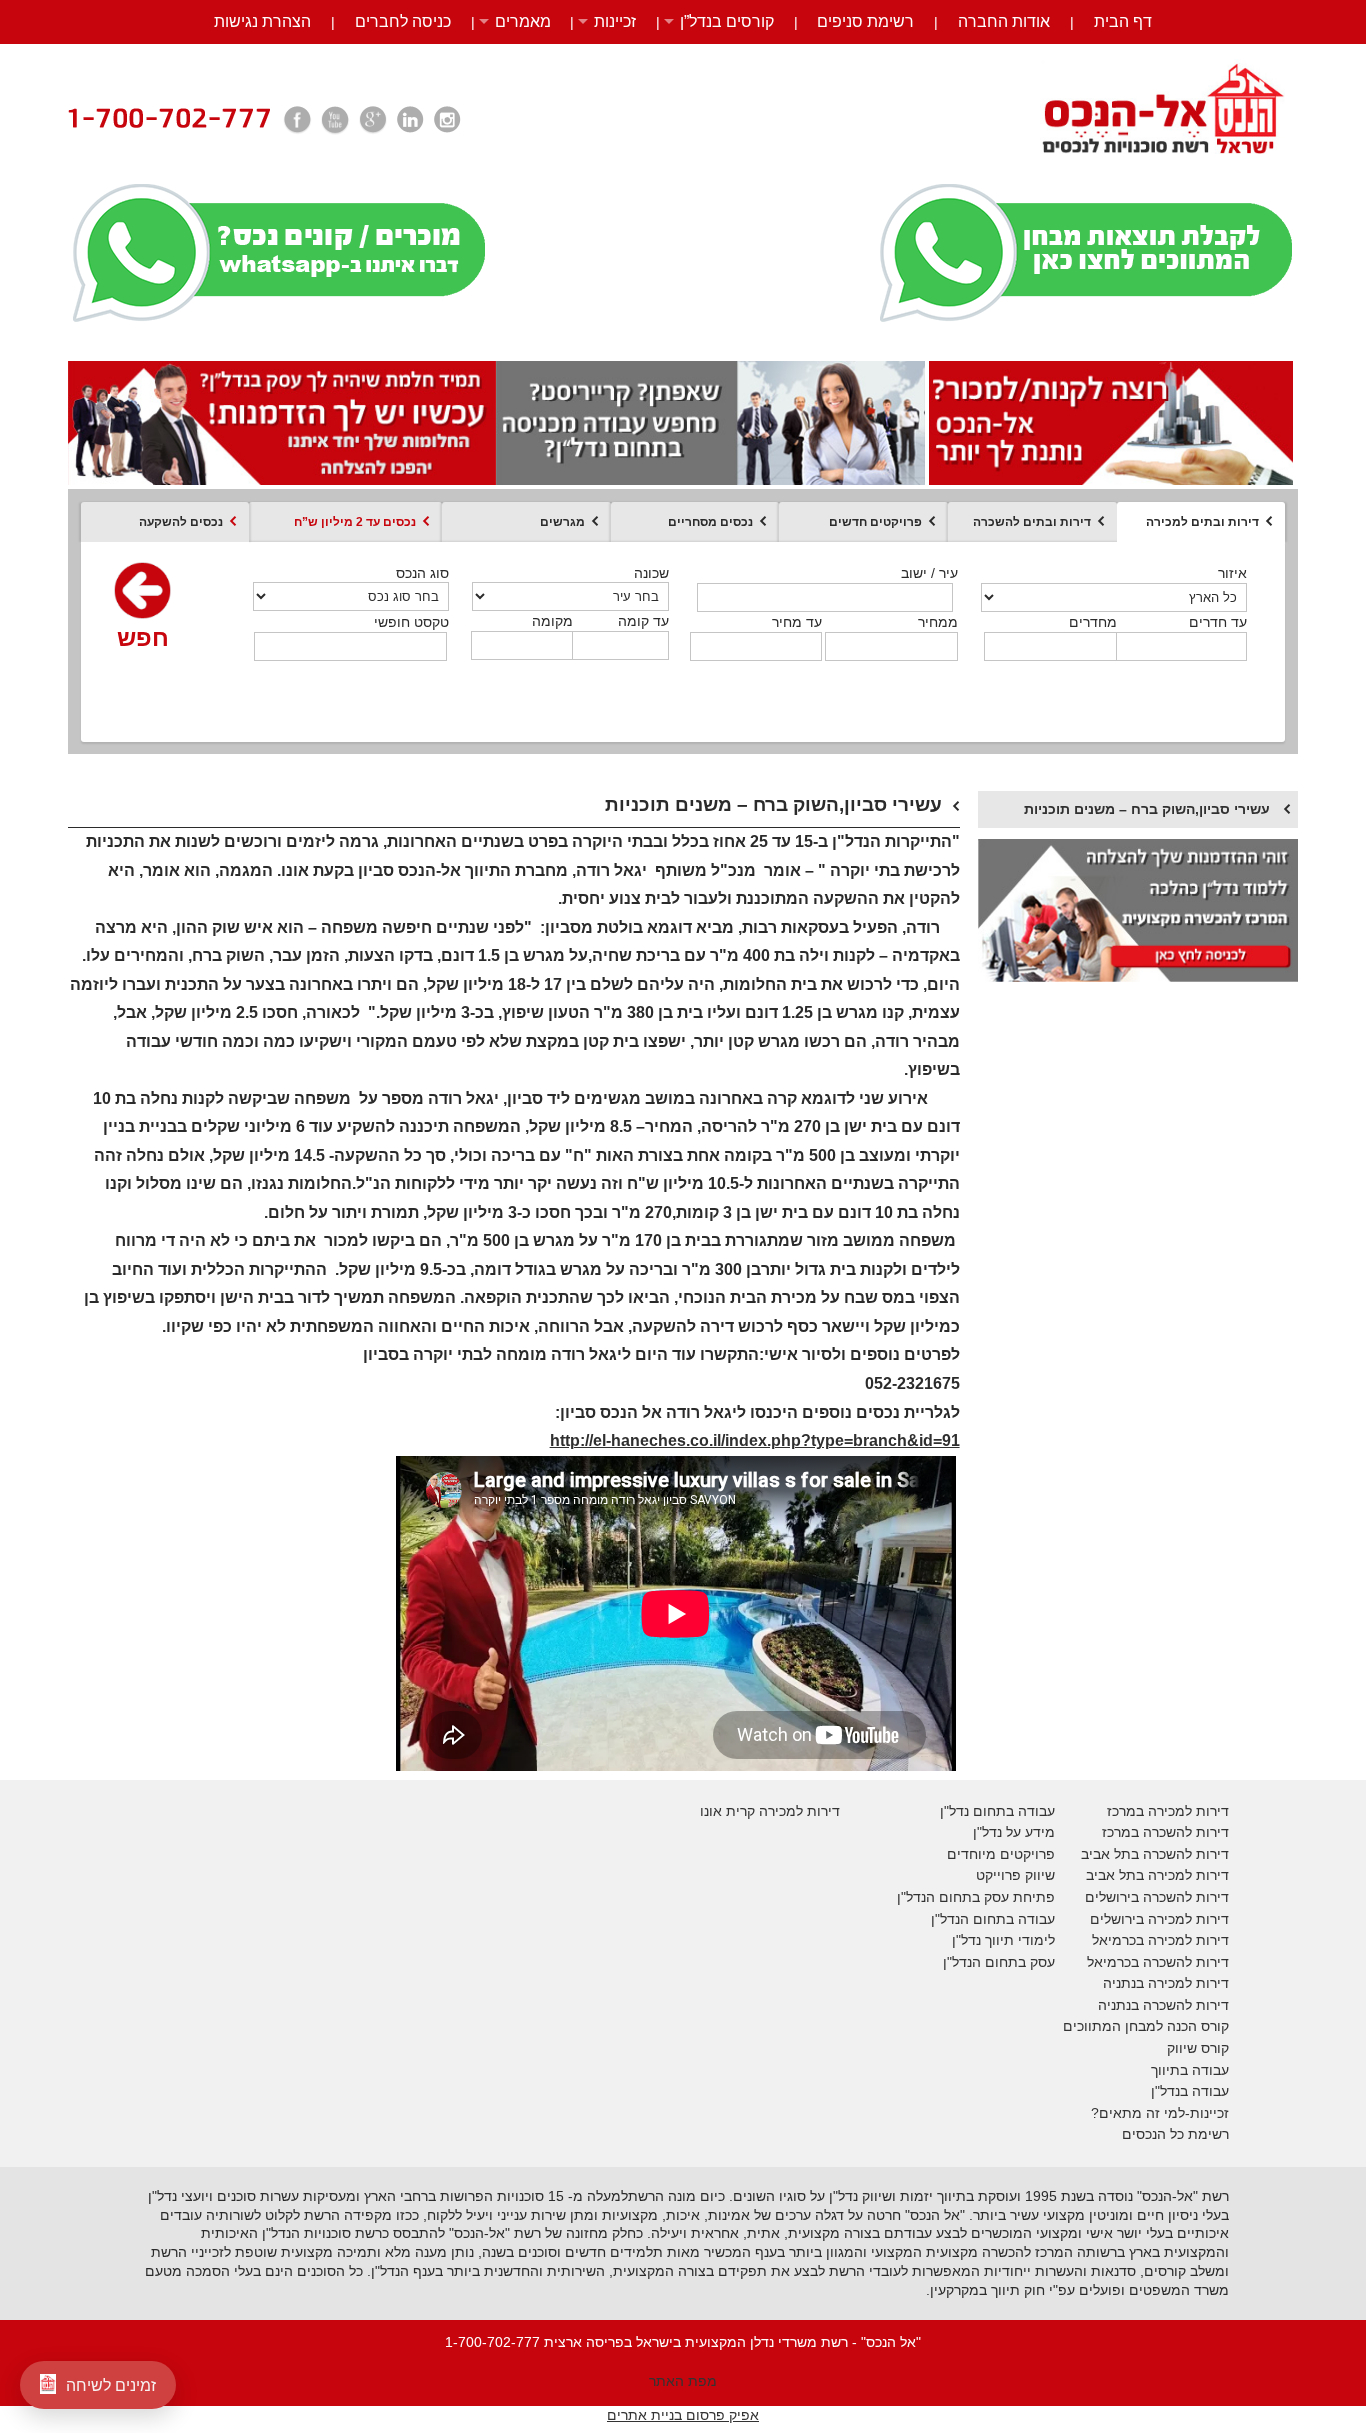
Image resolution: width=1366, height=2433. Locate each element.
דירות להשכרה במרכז (1165, 1832)
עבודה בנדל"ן (1190, 2091)
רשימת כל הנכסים (1175, 2134)
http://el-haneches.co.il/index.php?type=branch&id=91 (755, 1440)
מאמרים (523, 21)
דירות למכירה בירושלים (1159, 1919)
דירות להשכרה (1184, 1962)
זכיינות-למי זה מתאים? (1160, 2113)
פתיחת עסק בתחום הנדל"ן (976, 1897)
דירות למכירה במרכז (1168, 1811)
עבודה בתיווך (1190, 2070)
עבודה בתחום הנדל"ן (993, 1919)
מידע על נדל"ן (1014, 1832)
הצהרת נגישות (262, 21)
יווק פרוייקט (1010, 1875)
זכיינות (615, 21)
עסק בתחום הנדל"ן (999, 1962)
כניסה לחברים (403, 21)
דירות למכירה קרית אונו (770, 1811)
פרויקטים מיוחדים (1001, 1854)
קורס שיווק (1198, 2048)
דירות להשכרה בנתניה (1163, 2005)
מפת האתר (683, 2381)
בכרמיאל (1118, 1940)
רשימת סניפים (865, 21)
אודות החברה (1004, 21)
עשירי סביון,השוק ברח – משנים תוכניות (1147, 809)
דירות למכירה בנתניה (1166, 1983)
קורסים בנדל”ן (727, 21)
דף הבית (1123, 21)
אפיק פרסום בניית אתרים (683, 2415)
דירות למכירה (1186, 1940)
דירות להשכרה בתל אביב (1155, 1854)
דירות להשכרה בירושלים (1157, 1897)
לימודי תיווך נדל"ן (1003, 1940)
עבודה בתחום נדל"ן (997, 1811)
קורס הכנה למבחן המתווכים (1146, 2026)
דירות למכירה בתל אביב (1157, 1875)
